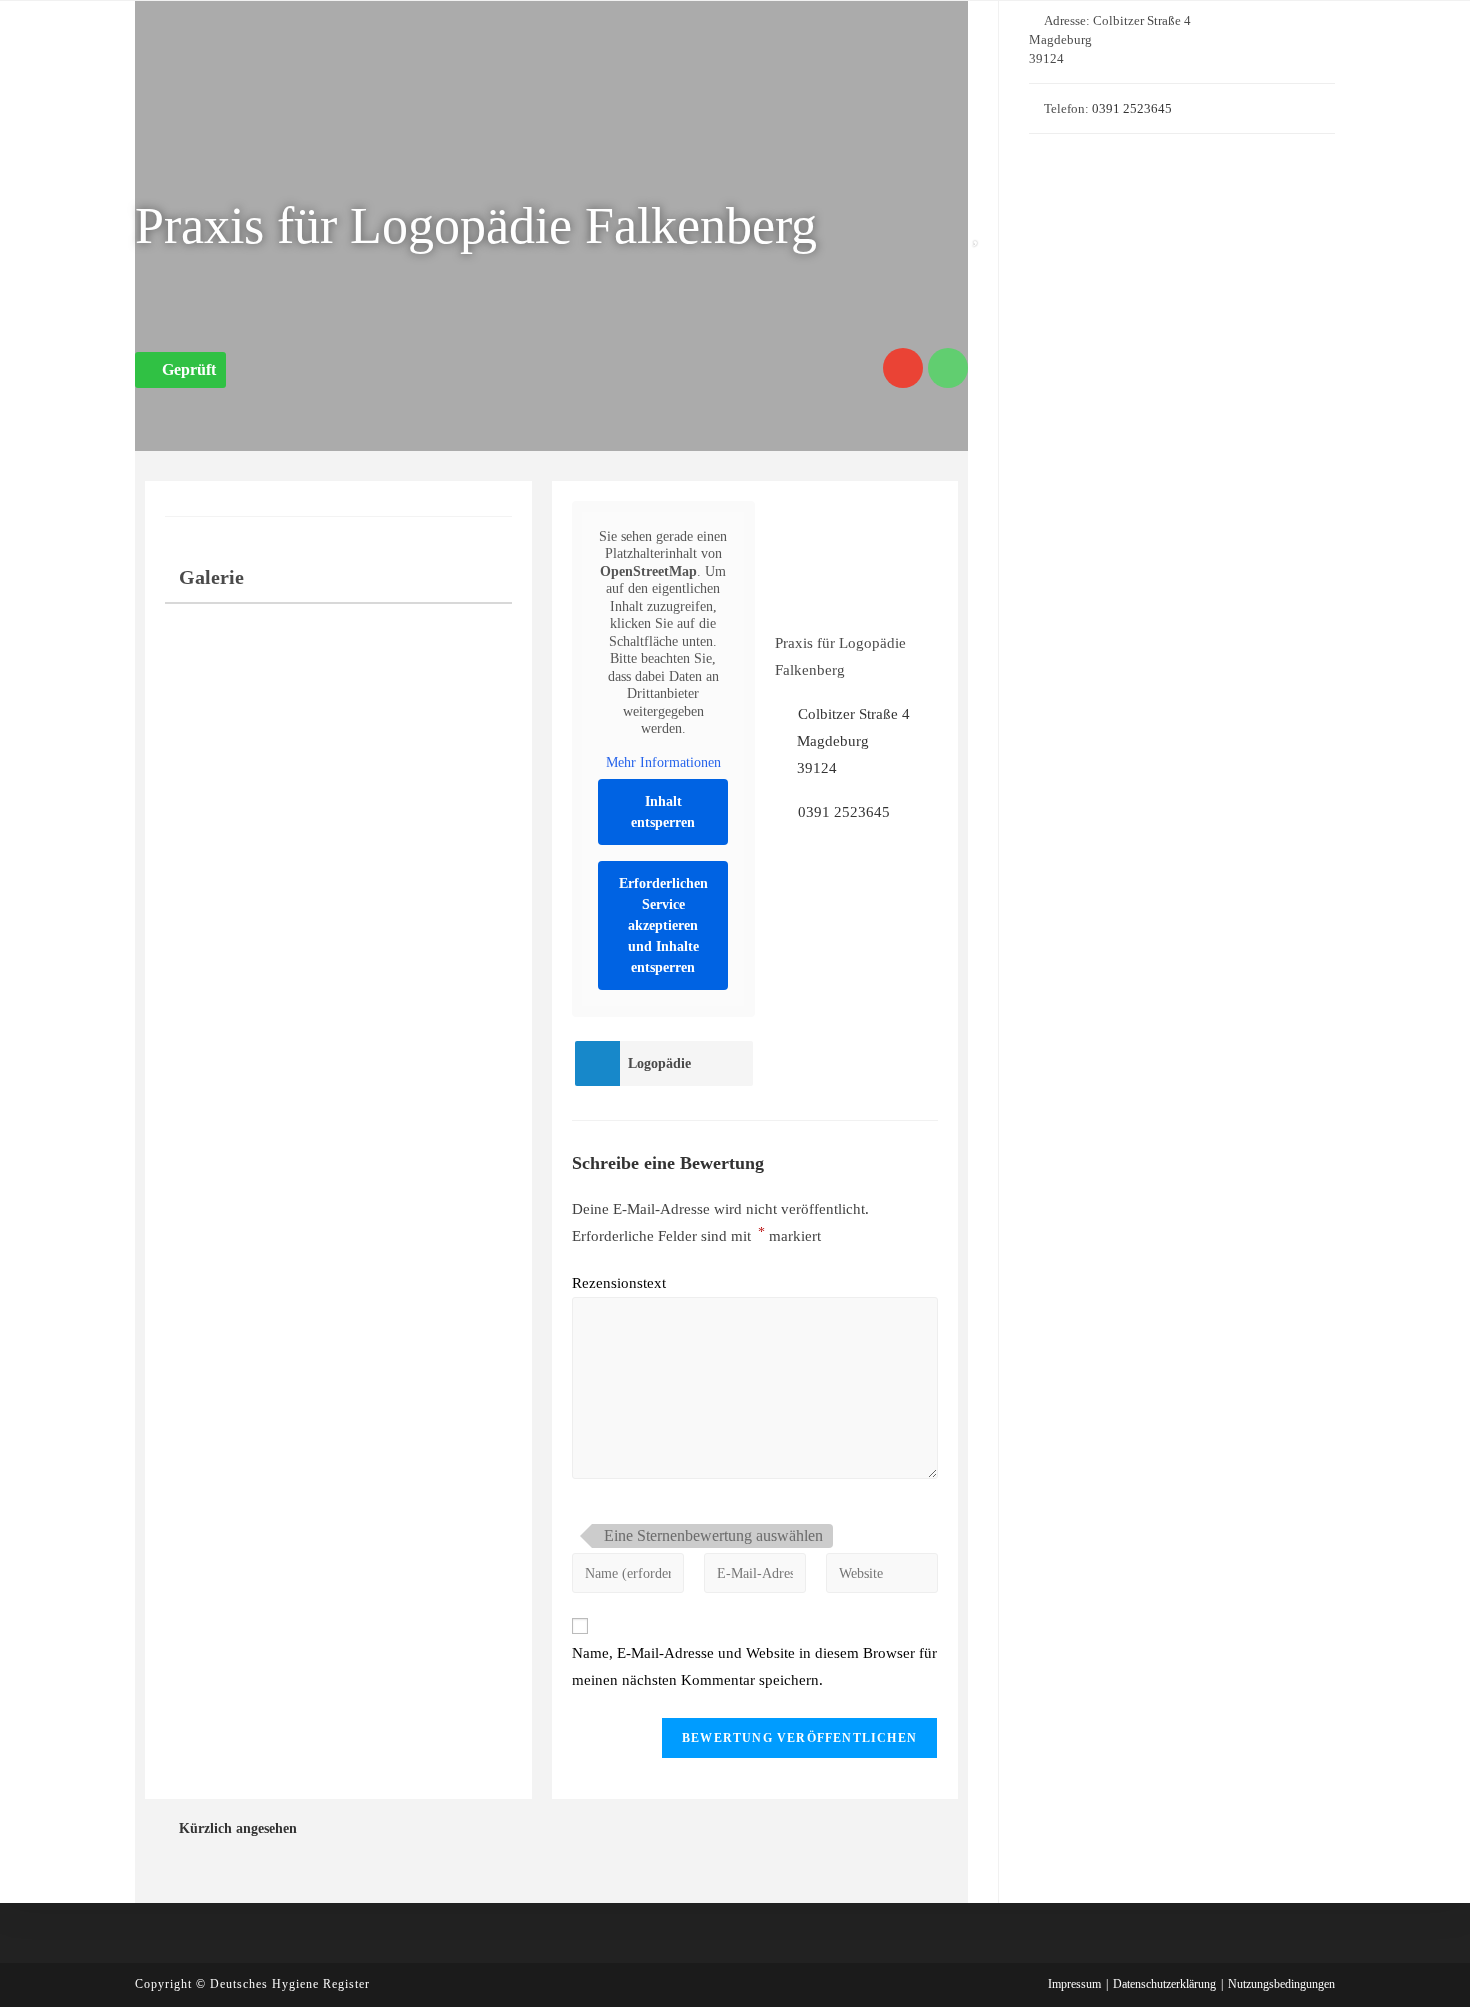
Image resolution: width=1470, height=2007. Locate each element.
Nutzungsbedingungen (1281, 1984)
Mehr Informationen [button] (663, 762)
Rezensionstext (619, 1283)
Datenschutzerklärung (1164, 1984)
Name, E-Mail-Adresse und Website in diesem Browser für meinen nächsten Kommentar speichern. (754, 1666)
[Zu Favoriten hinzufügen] (980, 231)
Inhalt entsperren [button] (663, 812)
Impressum (1074, 1984)
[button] (180, 370)
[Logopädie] (597, 1063)
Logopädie (659, 1063)
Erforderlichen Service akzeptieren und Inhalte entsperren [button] (663, 925)
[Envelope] (903, 368)
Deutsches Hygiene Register (290, 1984)
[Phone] (948, 368)
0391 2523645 (843, 812)
